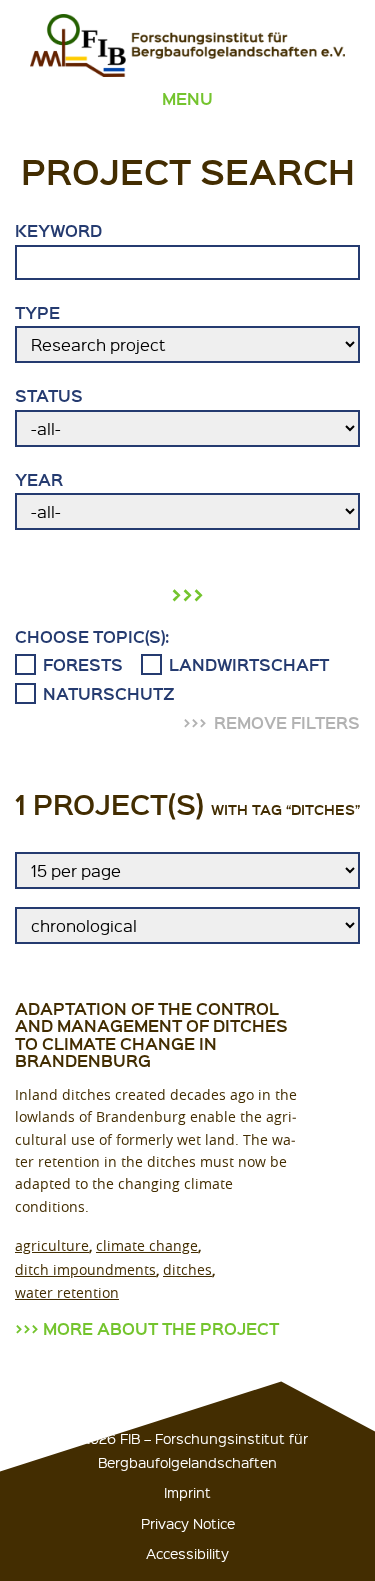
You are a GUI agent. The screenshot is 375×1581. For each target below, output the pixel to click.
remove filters (287, 722)
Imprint (187, 1492)
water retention (67, 1292)
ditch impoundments (85, 1269)
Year (39, 480)
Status (49, 396)
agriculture (52, 1245)
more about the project (161, 1328)
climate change (147, 1245)
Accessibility (187, 1553)
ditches (187, 1269)
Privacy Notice (188, 1523)
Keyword (58, 231)
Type (37, 313)
